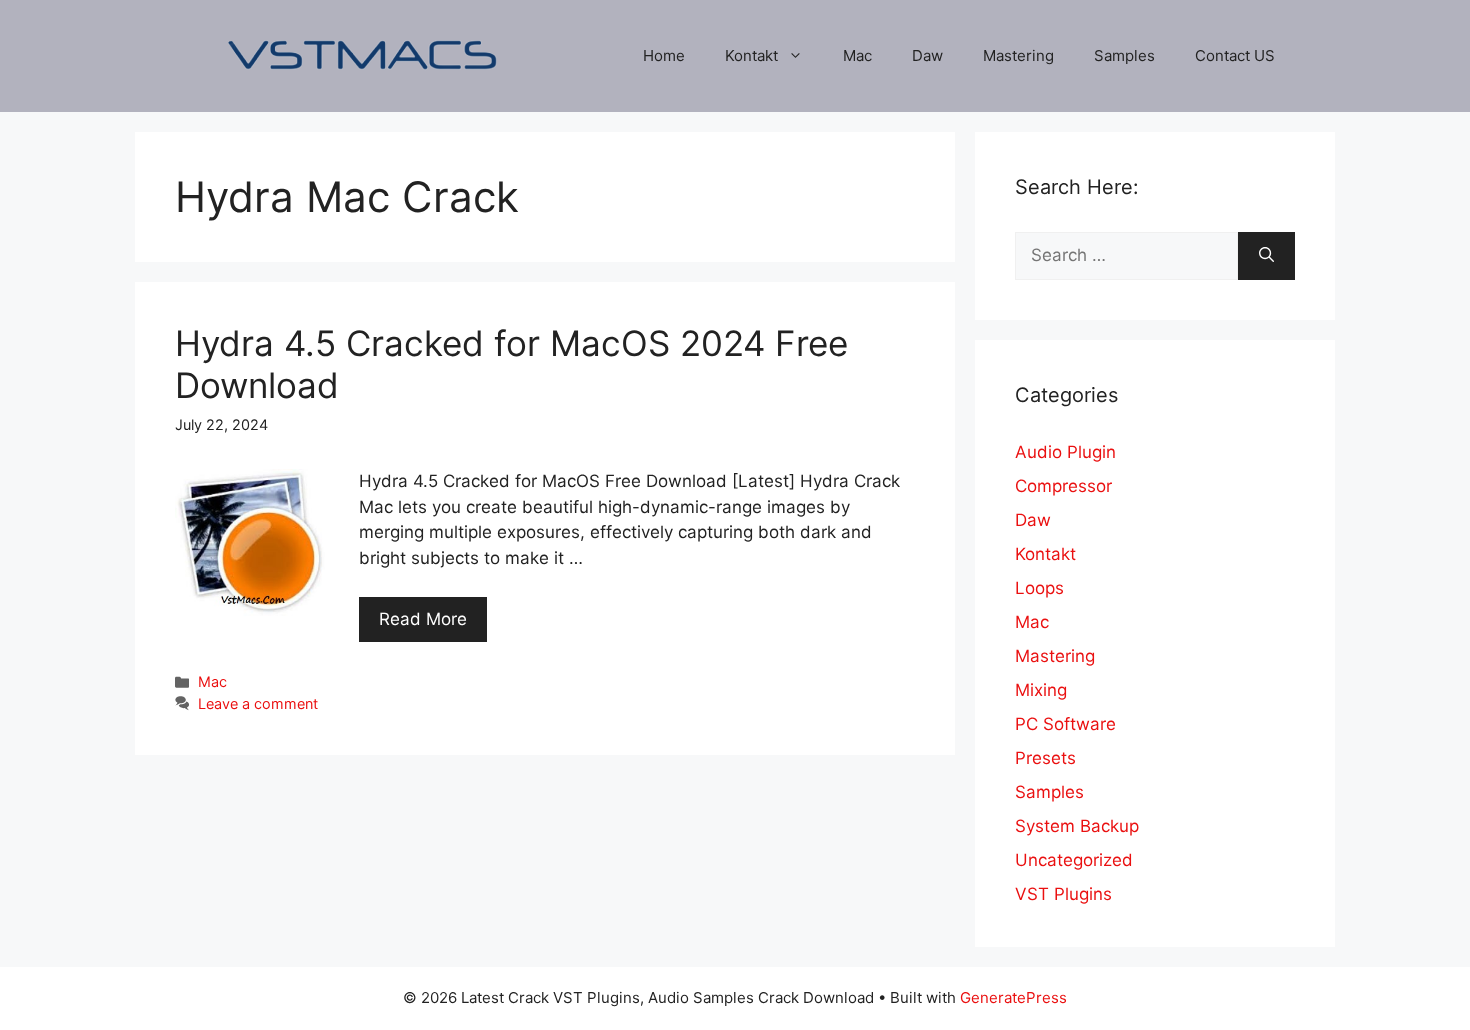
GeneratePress (1013, 997)
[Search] (1266, 256)
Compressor (1063, 486)
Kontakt (751, 55)
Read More (423, 619)
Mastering (1018, 55)
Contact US (1235, 55)
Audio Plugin (1065, 452)
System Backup (1077, 826)
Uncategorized (1074, 860)
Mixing (1041, 690)
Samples (1124, 55)
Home (664, 55)
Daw (927, 55)
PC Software (1065, 724)
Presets (1045, 758)
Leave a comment (258, 703)
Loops (1039, 588)
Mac (857, 55)
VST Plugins (1063, 894)
